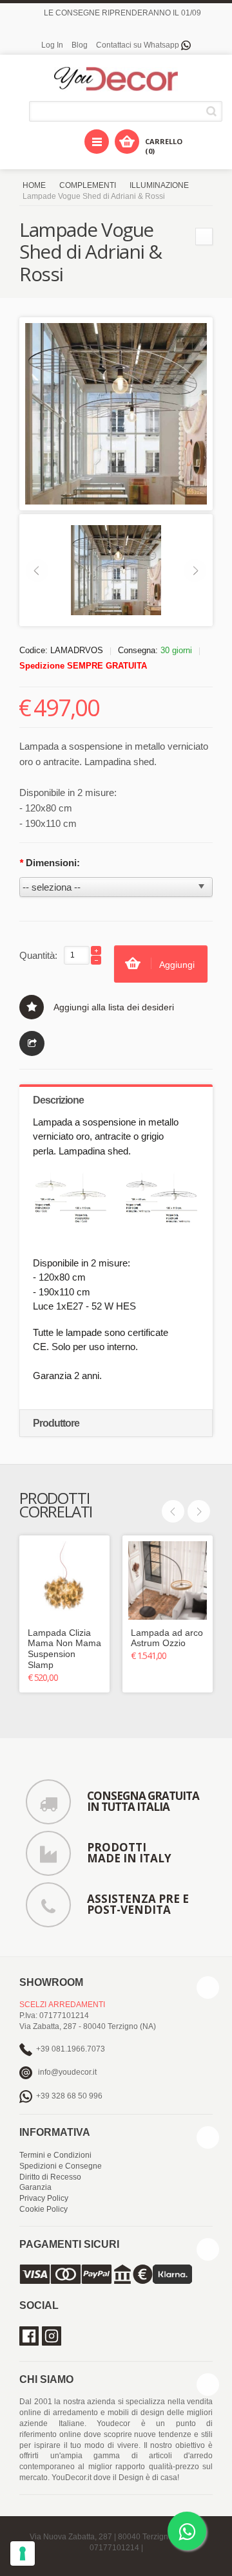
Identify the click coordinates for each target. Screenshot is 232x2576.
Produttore (56, 1423)
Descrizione (58, 1100)
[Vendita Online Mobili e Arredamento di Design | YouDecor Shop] (116, 79)
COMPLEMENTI (88, 185)
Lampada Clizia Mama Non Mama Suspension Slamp (64, 1649)
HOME (34, 185)
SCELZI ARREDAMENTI (62, 2005)
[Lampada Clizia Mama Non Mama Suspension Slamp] (64, 1580)
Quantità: (38, 955)
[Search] (214, 111)
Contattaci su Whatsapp (139, 45)
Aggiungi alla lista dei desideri (114, 1007)
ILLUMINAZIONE (159, 185)
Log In (52, 45)
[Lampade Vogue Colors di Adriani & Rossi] (204, 236)
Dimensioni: (50, 863)
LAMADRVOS (77, 650)
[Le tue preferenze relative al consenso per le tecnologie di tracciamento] (23, 2553)
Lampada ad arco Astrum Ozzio (167, 1638)
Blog (80, 45)
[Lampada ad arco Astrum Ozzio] (168, 1580)
